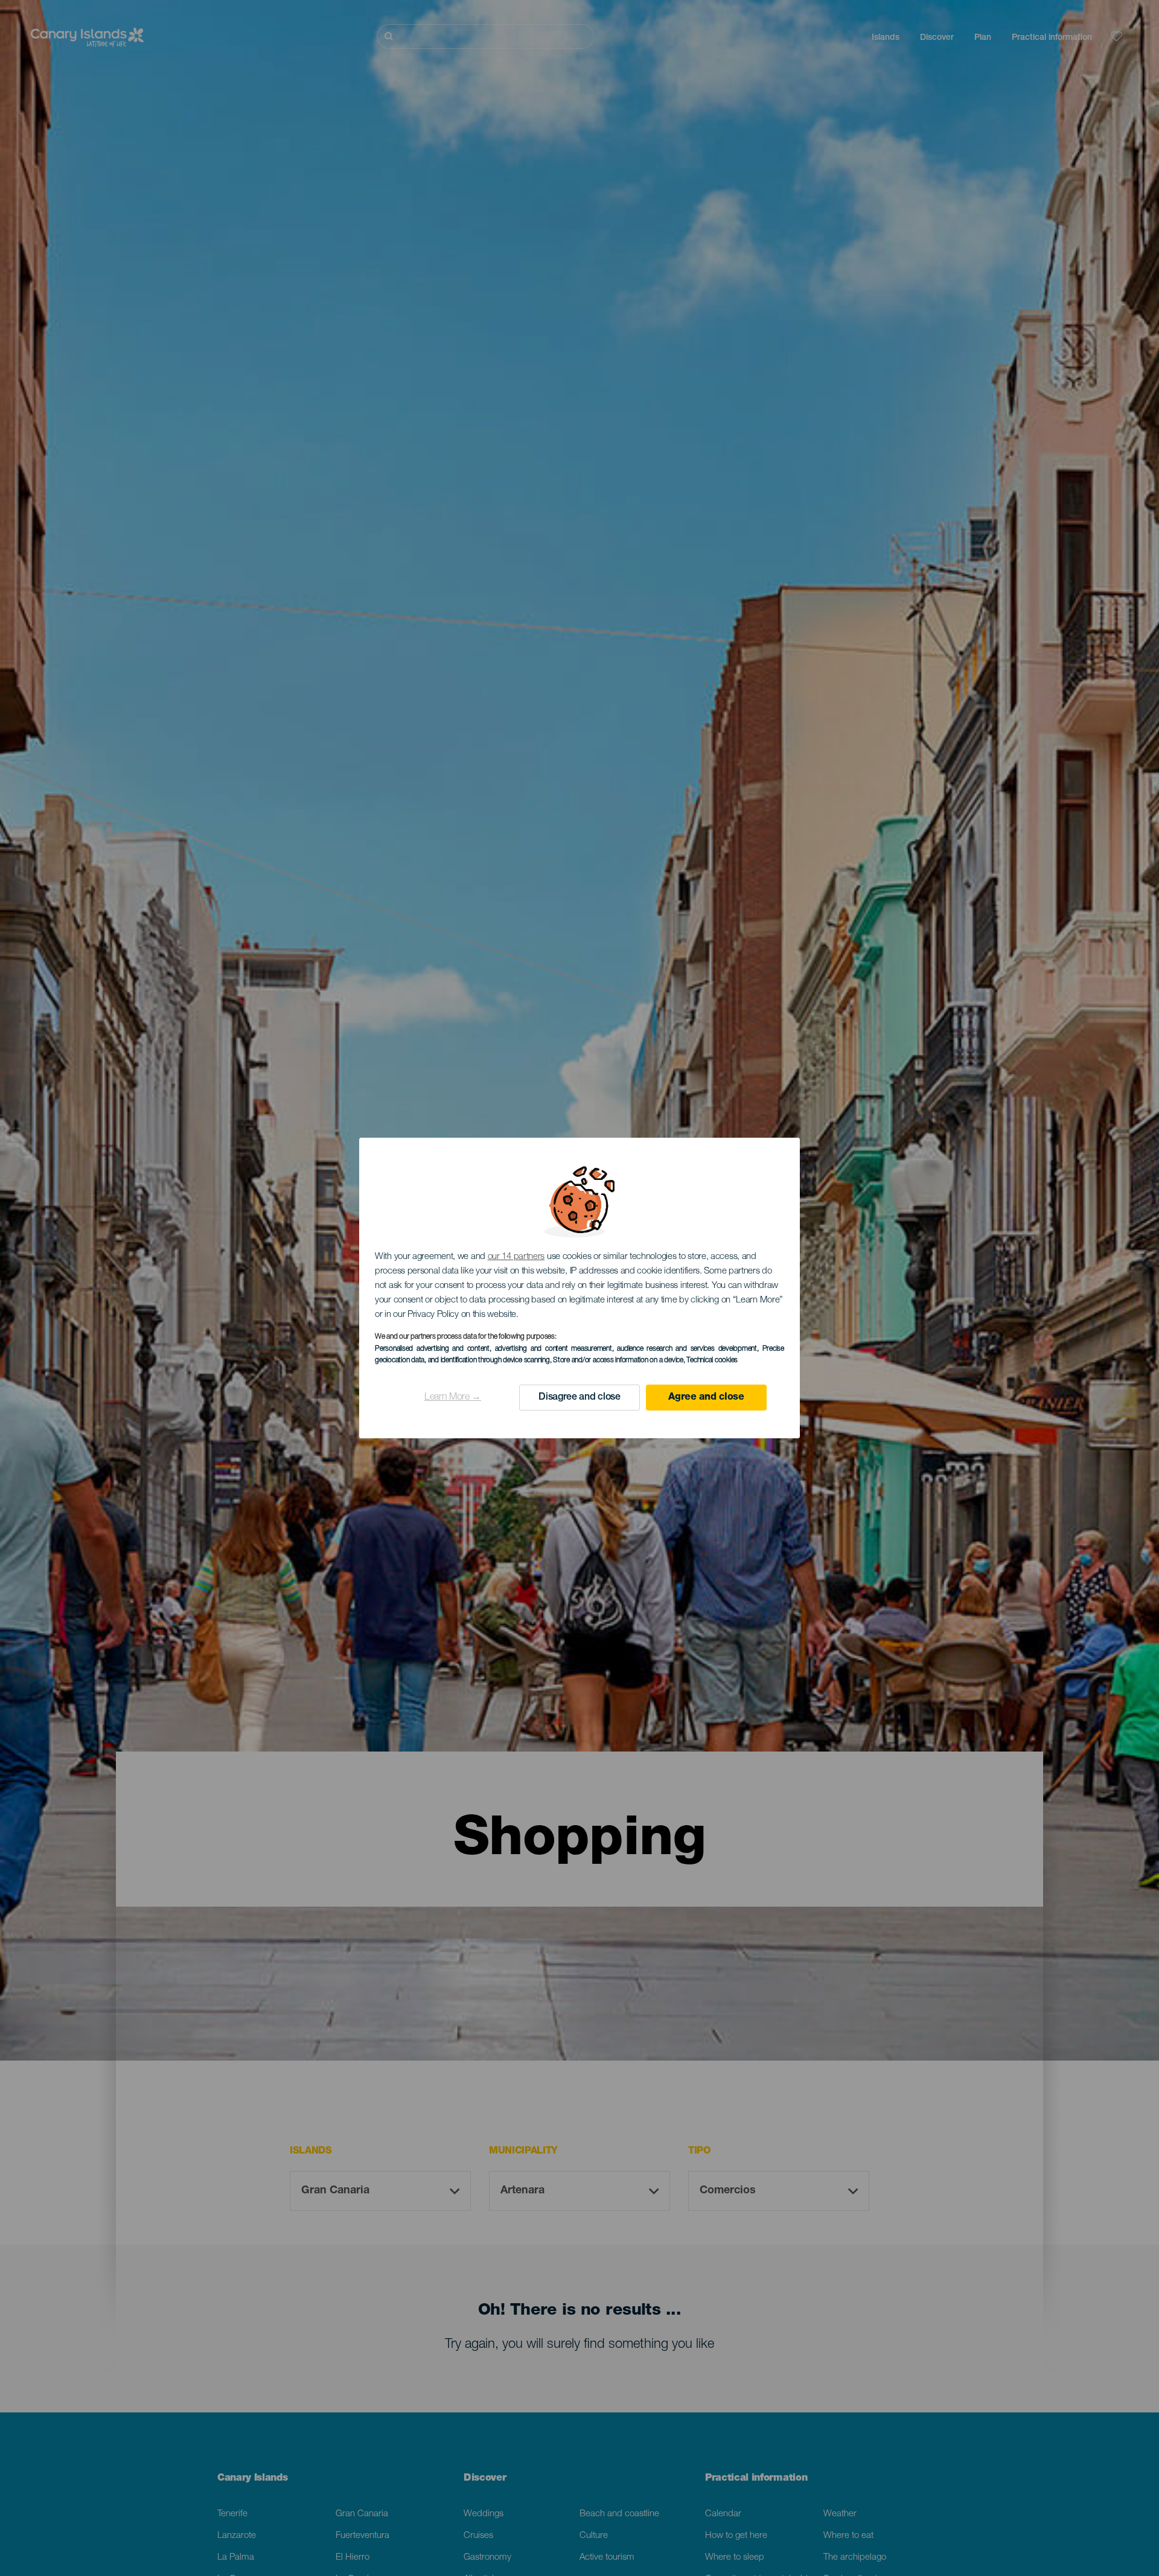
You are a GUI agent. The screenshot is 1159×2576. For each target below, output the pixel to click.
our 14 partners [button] (516, 1257)
